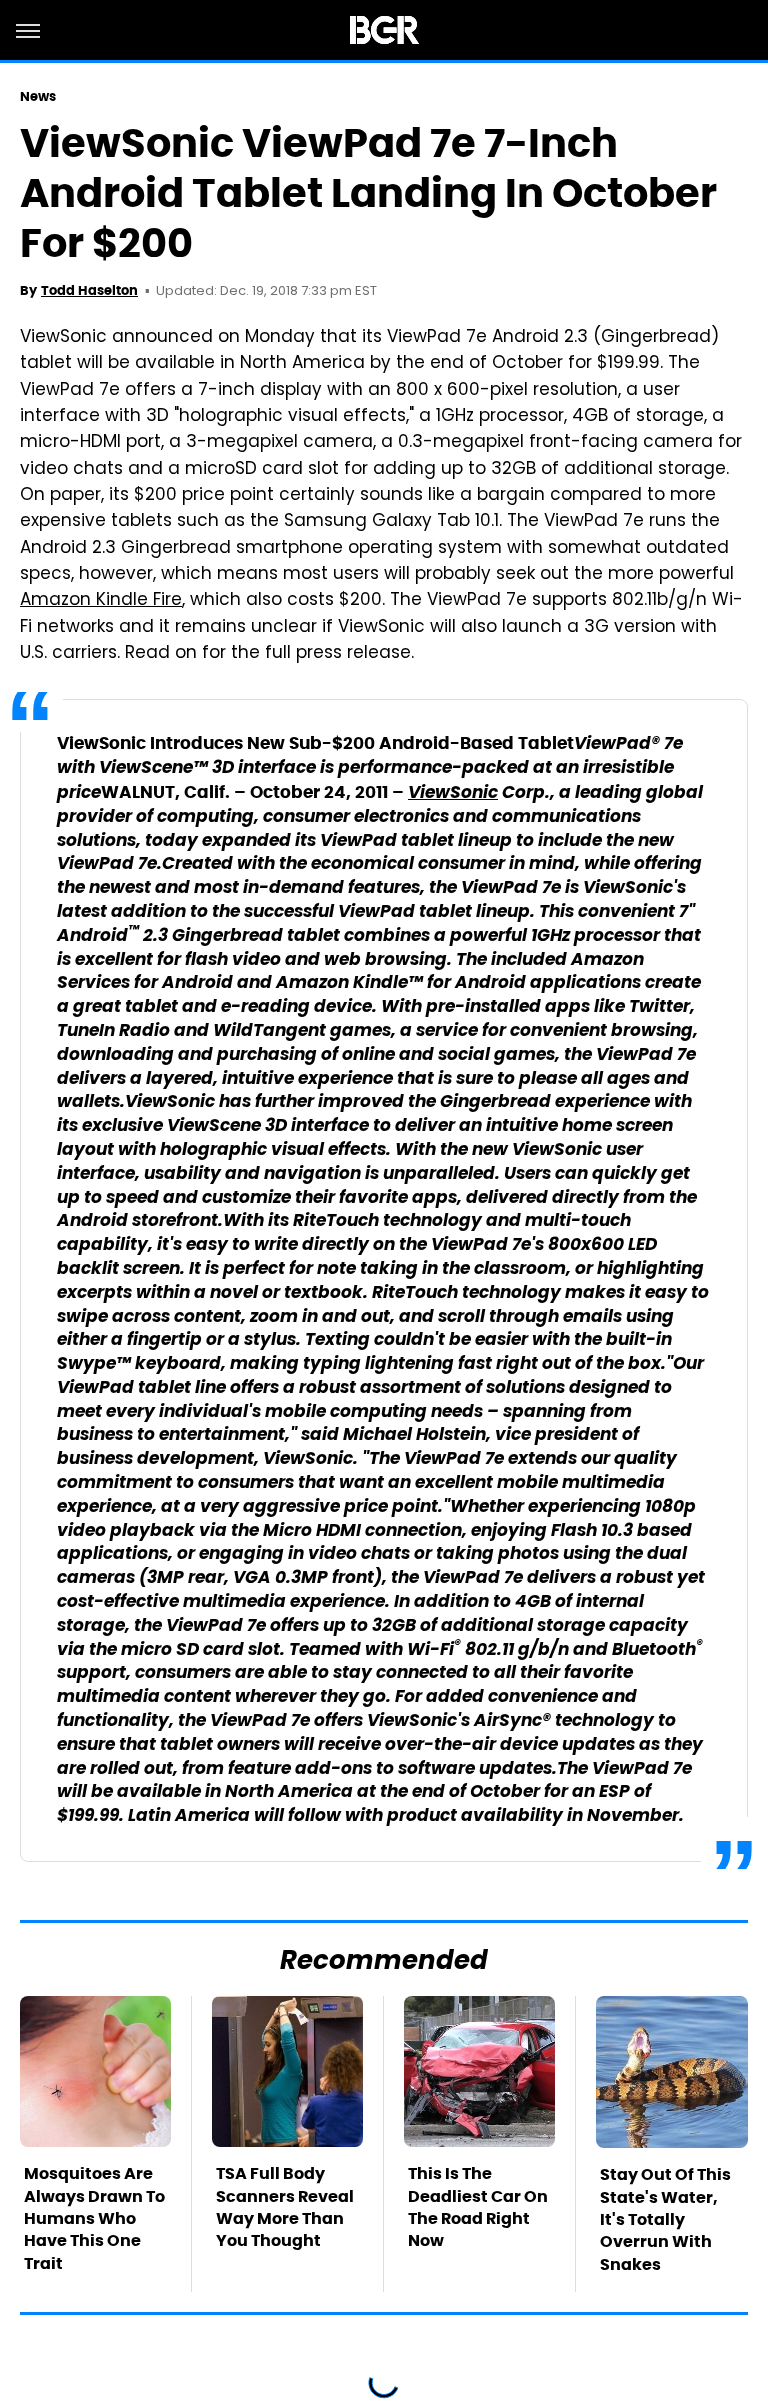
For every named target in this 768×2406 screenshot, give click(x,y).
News (38, 96)
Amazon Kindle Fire (101, 601)
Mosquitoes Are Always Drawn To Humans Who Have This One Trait (94, 2218)
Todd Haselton (89, 290)
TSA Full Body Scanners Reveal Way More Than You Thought (285, 2207)
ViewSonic (453, 793)
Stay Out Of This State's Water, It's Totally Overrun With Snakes (665, 2219)
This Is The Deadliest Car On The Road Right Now (478, 2207)
